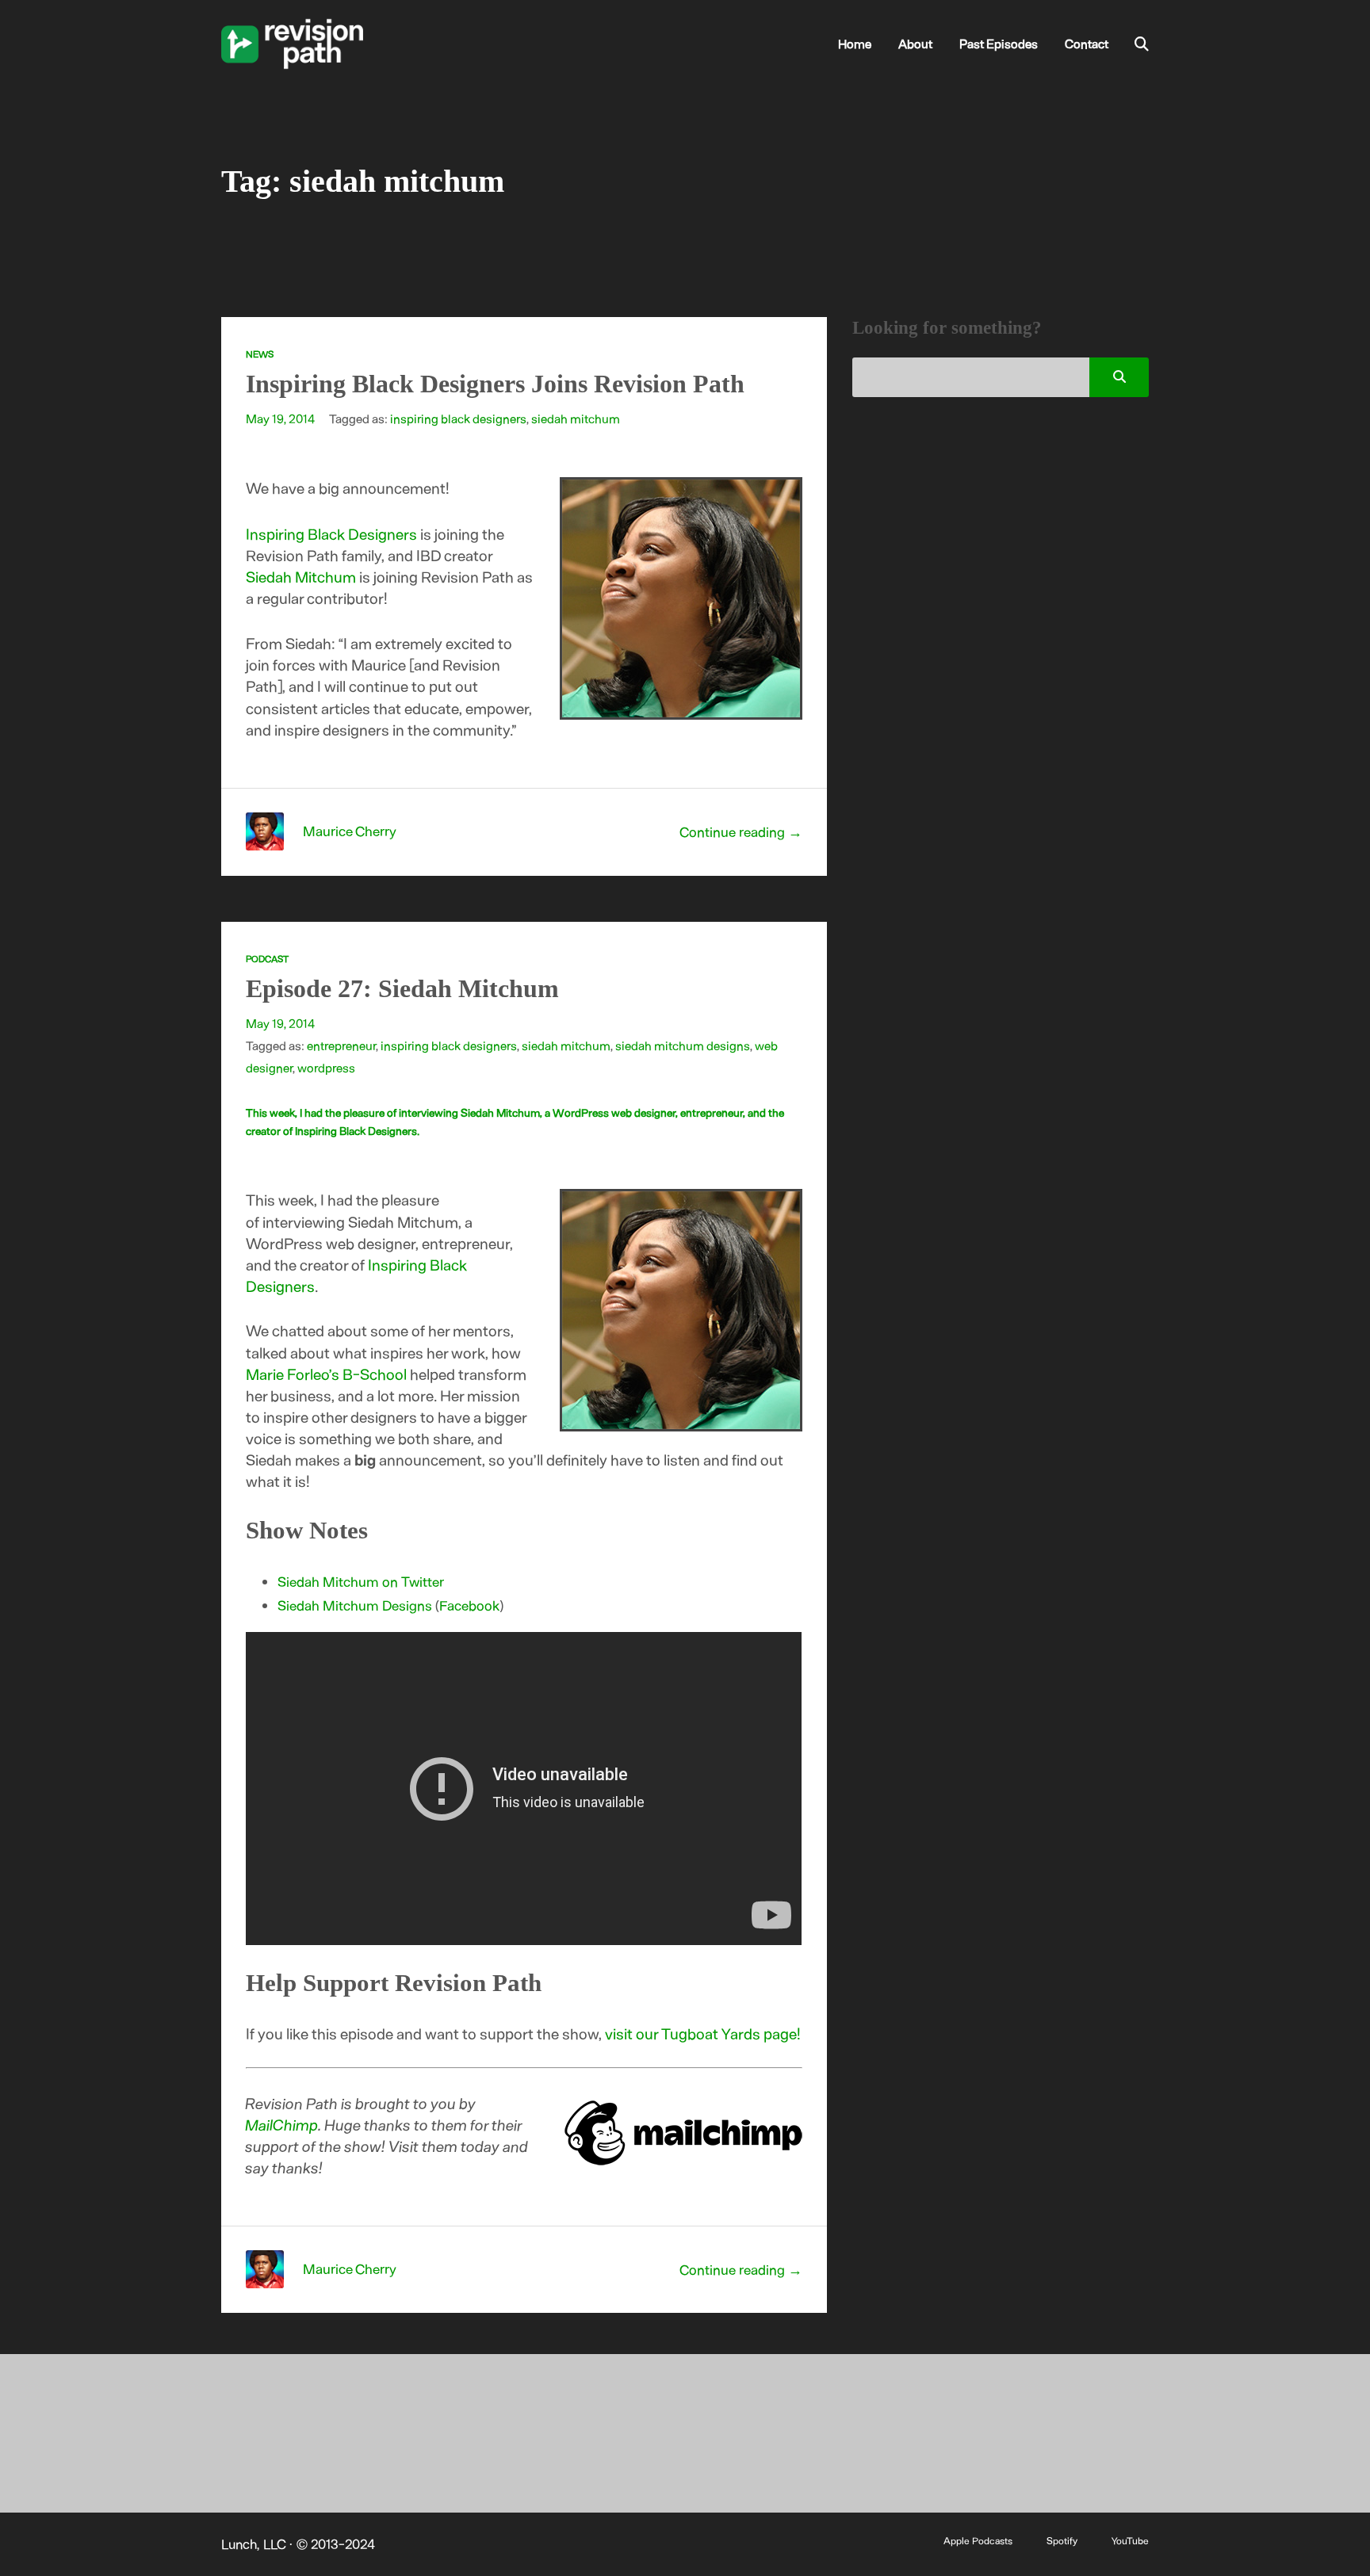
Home (855, 43)
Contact (1087, 43)
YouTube (1130, 2540)
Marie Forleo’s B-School (326, 1374)
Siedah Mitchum (301, 577)
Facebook (469, 1605)
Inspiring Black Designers (331, 534)
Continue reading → (741, 831)
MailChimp (282, 2125)
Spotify (1062, 2540)
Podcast (267, 958)
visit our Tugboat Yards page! (703, 2033)
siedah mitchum (576, 418)
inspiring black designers (458, 418)
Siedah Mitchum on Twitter (361, 1581)
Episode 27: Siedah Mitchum (402, 989)
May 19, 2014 (280, 418)
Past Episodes (999, 43)
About (915, 43)
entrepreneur (341, 1045)
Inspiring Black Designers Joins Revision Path (495, 384)
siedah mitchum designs (683, 1045)
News (260, 354)
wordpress (326, 1067)
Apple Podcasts (978, 2540)
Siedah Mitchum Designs (355, 1605)
